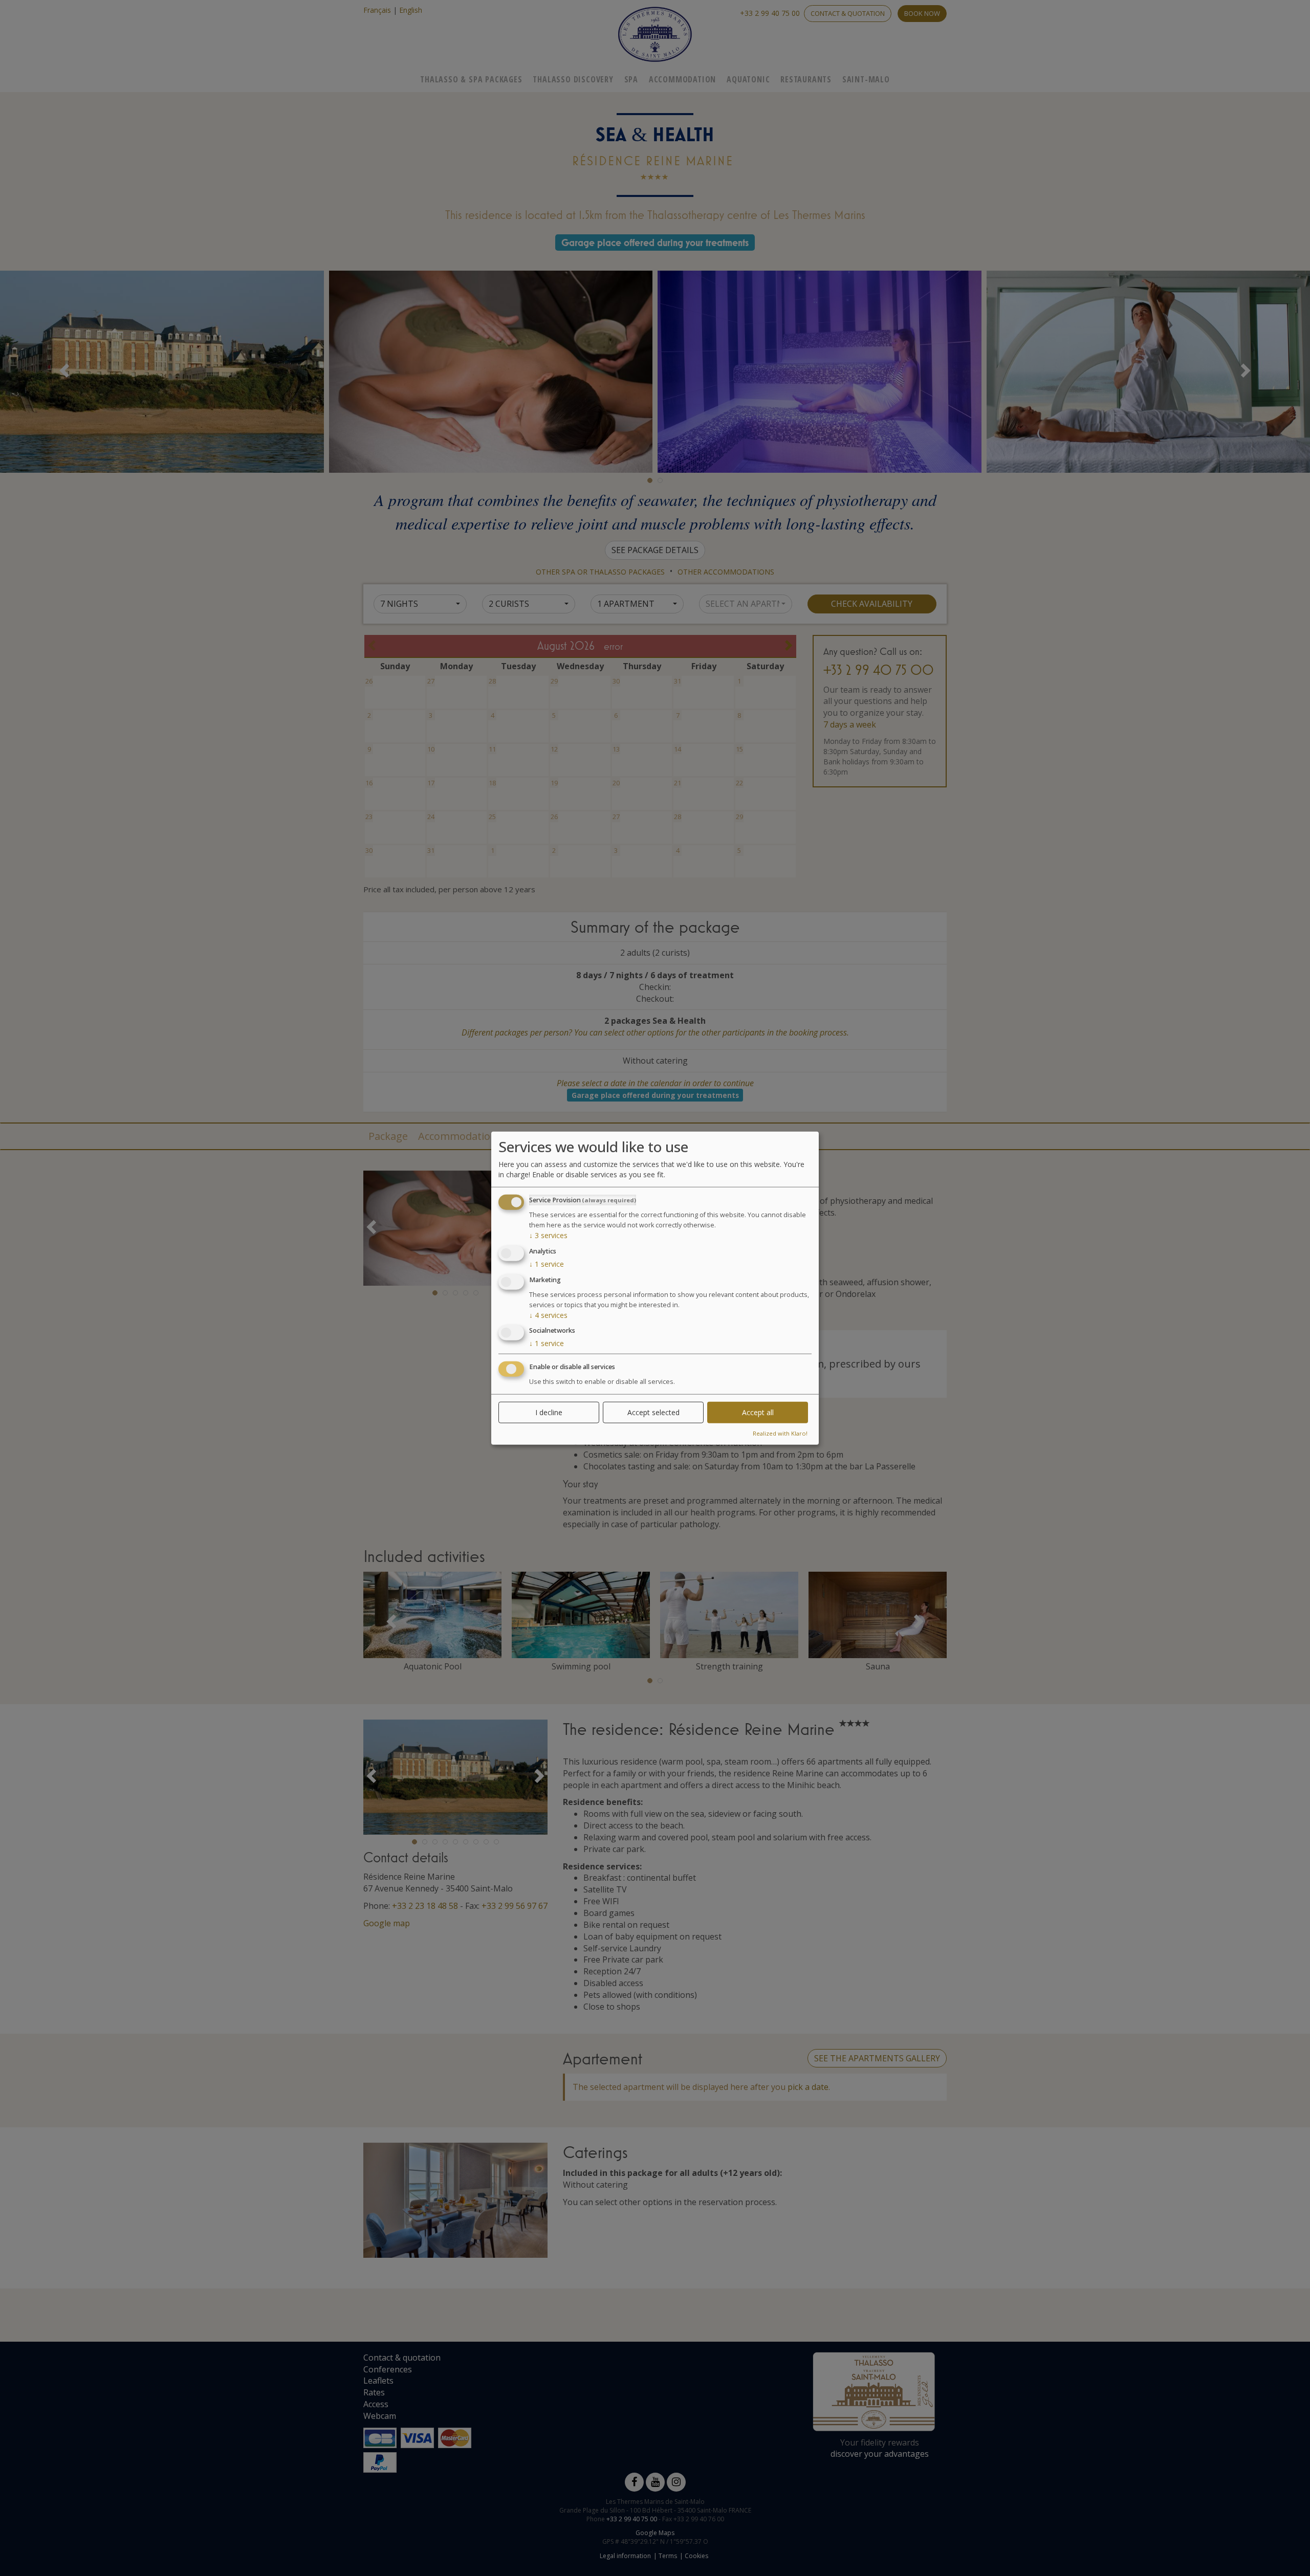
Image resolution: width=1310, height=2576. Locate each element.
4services (548, 1315)
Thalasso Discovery (573, 79)
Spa (631, 79)
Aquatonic (748, 79)
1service (547, 1264)
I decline (549, 1412)
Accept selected (653, 1412)
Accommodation (682, 79)
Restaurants (806, 79)
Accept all (758, 1412)
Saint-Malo (866, 79)
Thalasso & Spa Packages (471, 79)
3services (548, 1235)
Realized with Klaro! (780, 1433)
